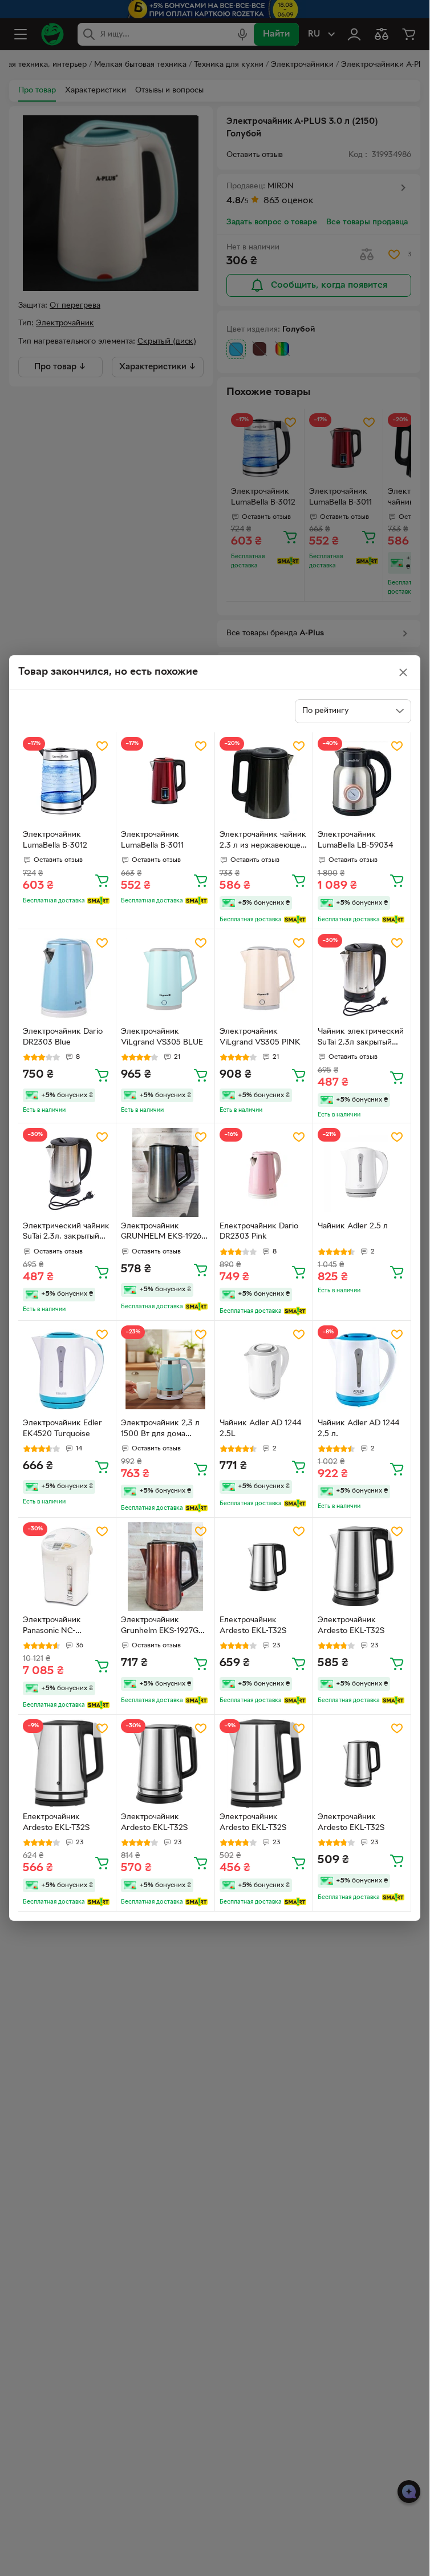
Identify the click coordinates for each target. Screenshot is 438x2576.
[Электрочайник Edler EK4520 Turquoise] (67, 1370)
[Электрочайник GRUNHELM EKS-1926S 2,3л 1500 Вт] (165, 1172)
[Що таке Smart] (98, 901)
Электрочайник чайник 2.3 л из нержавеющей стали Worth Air (263, 841)
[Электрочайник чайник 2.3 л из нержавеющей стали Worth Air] (264, 781)
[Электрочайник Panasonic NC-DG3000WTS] (67, 1567)
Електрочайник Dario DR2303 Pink (259, 1232)
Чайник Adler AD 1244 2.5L (260, 1429)
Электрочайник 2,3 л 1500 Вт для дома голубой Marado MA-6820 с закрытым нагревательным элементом (160, 1430)
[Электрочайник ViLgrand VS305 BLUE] (165, 978)
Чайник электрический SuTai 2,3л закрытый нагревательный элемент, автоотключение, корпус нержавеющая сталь (361, 1038)
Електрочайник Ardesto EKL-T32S (253, 1626)
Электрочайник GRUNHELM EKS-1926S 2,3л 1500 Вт (163, 1233)
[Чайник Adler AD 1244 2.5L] (264, 1370)
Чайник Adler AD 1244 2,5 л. (358, 1429)
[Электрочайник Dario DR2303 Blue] (67, 978)
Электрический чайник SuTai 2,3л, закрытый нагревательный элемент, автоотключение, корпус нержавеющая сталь (66, 1233)
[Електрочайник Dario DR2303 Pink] (264, 1172)
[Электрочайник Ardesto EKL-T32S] (362, 1567)
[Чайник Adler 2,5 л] (362, 1172)
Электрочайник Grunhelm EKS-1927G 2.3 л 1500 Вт (160, 1627)
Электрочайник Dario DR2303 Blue (63, 1037)
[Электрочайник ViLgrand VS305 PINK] (264, 978)
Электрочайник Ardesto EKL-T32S (351, 1626)
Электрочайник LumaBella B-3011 (152, 840)
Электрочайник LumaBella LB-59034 (355, 840)
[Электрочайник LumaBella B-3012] (67, 781)
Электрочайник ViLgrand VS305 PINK (260, 1037)
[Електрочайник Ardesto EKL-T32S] (264, 1567)
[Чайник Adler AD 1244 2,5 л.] (362, 1370)
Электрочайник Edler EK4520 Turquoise (62, 1429)
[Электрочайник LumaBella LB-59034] (362, 781)
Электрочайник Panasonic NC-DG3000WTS (52, 1627)
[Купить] (102, 880)
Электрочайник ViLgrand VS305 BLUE (162, 1037)
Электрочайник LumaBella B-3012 (55, 840)
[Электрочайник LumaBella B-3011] (165, 781)
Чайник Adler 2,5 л (353, 1226)
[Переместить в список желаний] (102, 746)
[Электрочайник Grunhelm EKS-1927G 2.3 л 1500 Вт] (165, 1567)
